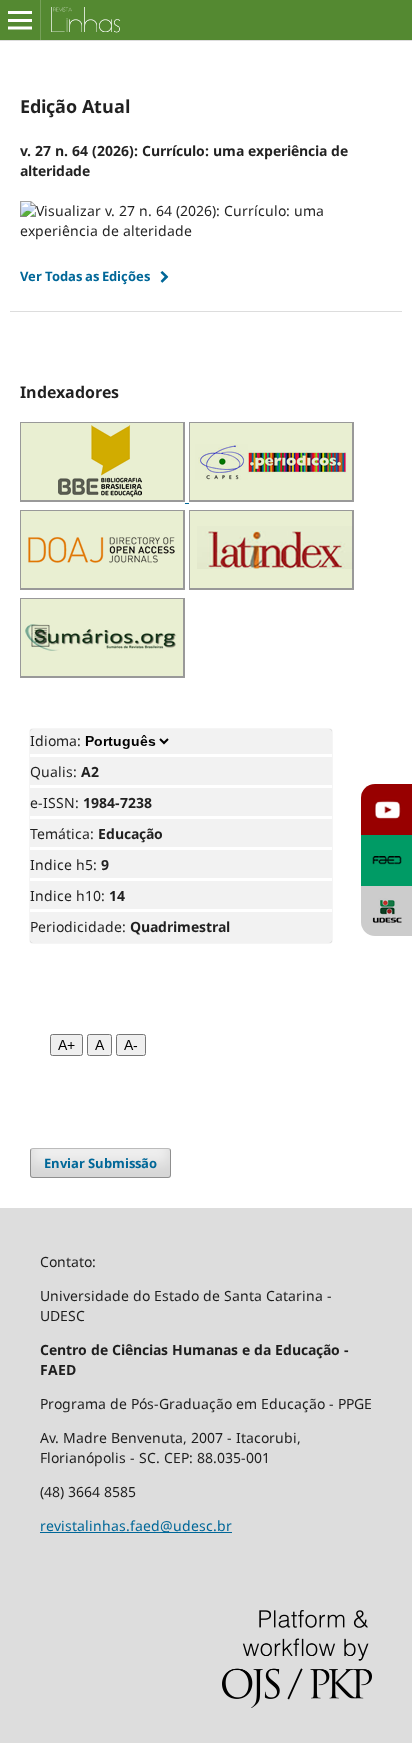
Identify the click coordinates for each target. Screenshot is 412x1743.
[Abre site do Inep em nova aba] (104, 496)
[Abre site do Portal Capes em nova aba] (271, 496)
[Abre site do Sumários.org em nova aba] (102, 672)
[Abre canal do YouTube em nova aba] (386, 809)
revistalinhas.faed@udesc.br (136, 1525)
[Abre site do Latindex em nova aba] (271, 584)
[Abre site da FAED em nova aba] (386, 860)
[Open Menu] (20, 20)
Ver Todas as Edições (85, 276)
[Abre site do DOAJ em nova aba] (102, 584)
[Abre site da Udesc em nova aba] (386, 911)
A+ (66, 1045)
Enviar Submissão (100, 1163)
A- (131, 1045)
